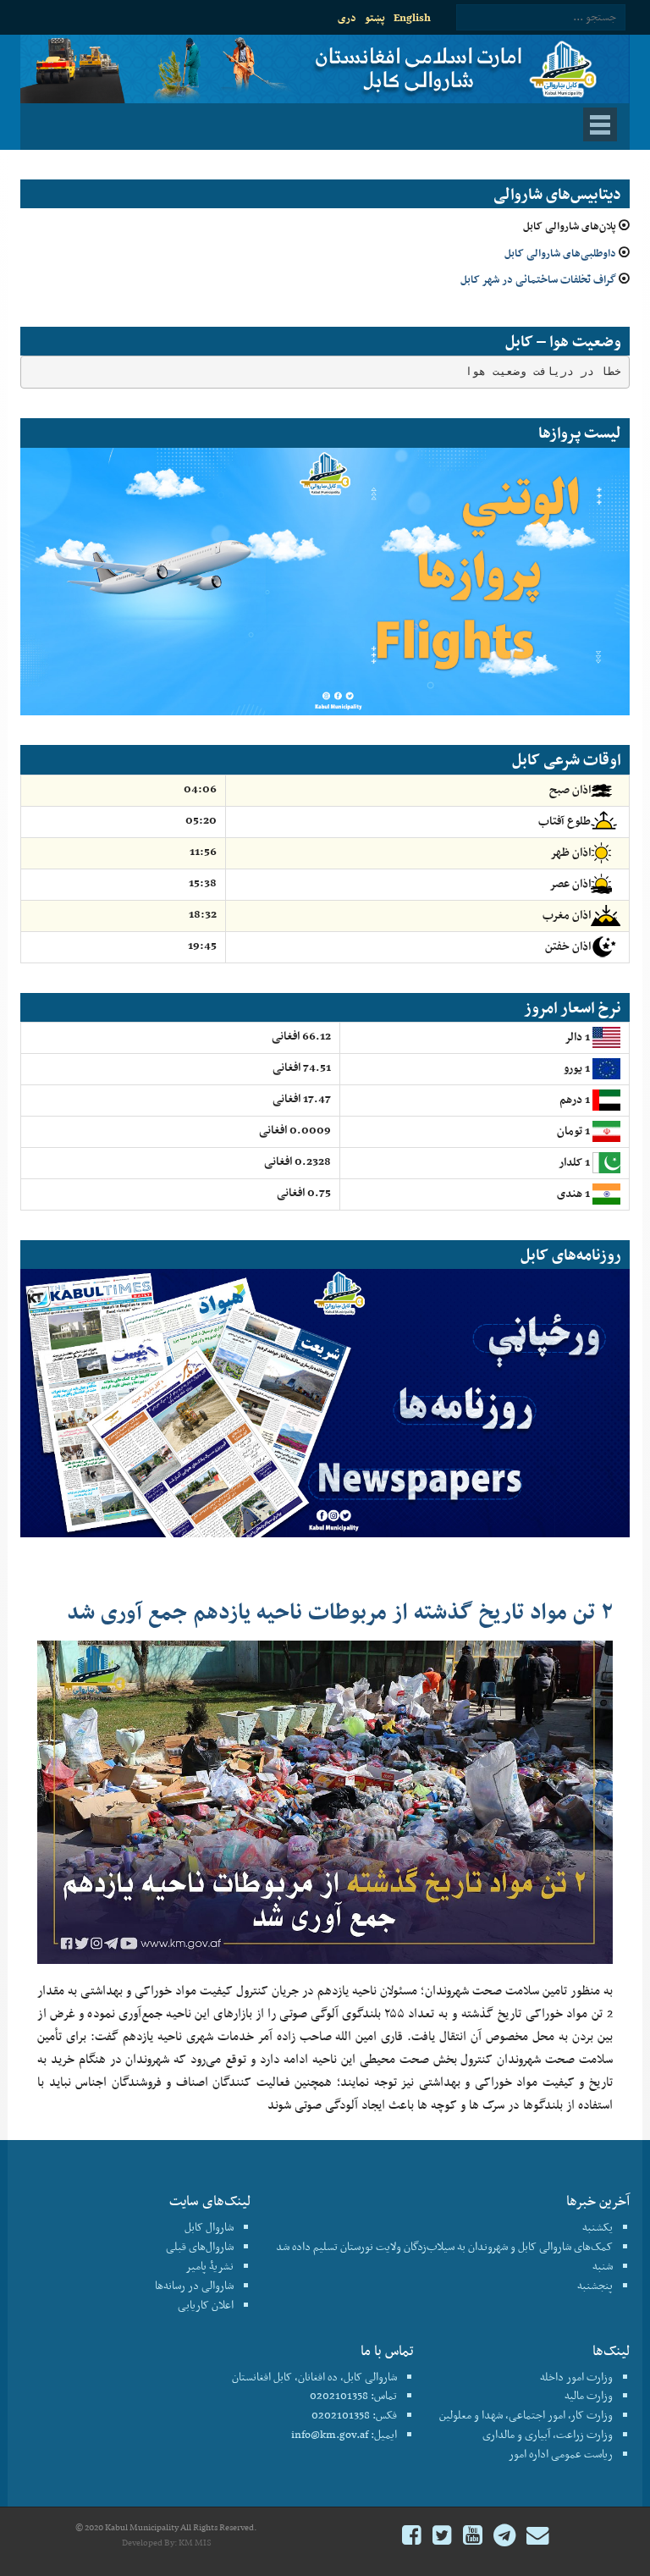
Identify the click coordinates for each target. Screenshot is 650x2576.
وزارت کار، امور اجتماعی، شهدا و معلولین (526, 2415)
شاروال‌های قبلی (200, 2246)
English (412, 17)
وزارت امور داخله (576, 2377)
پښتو (375, 17)
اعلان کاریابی (206, 2305)
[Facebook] (412, 2537)
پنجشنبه (595, 2285)
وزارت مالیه (589, 2395)
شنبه (603, 2266)
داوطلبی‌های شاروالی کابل (560, 253)
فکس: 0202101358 (354, 2415)
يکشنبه (598, 2227)
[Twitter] (442, 2537)
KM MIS (195, 2543)
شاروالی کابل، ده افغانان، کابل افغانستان (314, 2377)
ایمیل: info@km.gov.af (344, 2434)
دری (347, 17)
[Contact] (537, 2537)
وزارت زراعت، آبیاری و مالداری (548, 2434)
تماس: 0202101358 (353, 2395)
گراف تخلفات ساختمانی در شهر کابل (538, 279)
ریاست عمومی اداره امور (561, 2454)
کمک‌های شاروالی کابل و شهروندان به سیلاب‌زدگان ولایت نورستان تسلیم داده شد (444, 2246)
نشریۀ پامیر (209, 2266)
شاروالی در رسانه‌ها (194, 2285)
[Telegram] (504, 2537)
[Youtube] (473, 2537)
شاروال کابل (209, 2227)
